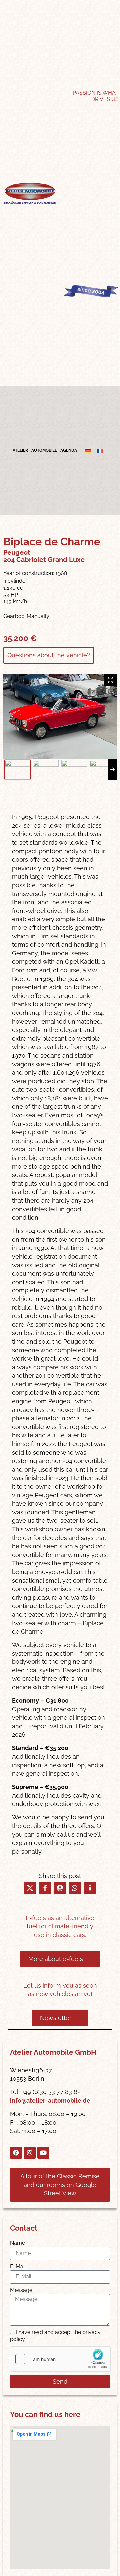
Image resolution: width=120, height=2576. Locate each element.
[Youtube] (43, 2153)
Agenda (69, 450)
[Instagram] (30, 2153)
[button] (30, 1888)
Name (17, 2243)
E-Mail (18, 2266)
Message (21, 2290)
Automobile (44, 450)
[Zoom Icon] (110, 680)
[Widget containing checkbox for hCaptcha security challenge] (60, 2359)
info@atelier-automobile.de (50, 2101)
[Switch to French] (100, 451)
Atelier (20, 450)
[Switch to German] (88, 451)
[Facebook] (16, 2153)
